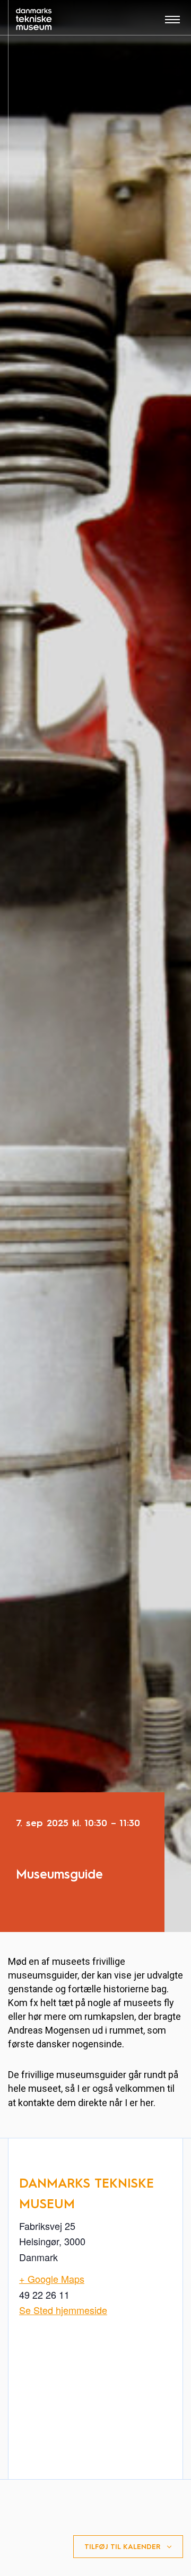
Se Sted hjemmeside (63, 2310)
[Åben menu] (172, 23)
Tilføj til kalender (122, 2547)
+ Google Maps (52, 2279)
